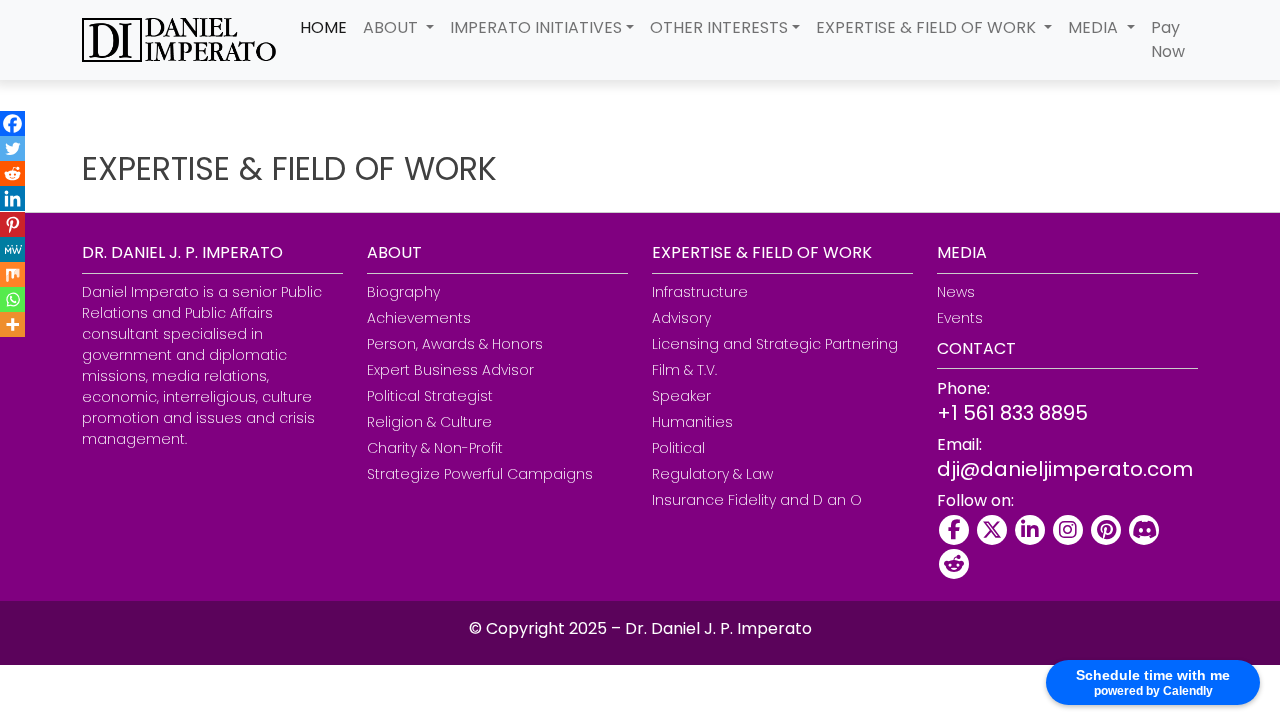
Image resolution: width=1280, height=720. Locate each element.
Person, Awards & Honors (455, 344)
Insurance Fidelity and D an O (757, 500)
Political (678, 448)
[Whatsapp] (12, 299)
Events (960, 318)
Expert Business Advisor (450, 370)
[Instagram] (1068, 530)
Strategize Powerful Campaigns (480, 474)
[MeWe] (12, 249)
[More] (12, 324)
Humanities (692, 422)
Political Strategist (430, 396)
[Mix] (12, 274)
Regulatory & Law (712, 474)
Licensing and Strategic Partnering (775, 344)
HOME (323, 27)
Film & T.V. (684, 370)
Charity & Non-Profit (435, 448)
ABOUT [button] (392, 27)
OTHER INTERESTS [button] (719, 27)
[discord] (1144, 530)
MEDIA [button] (1095, 27)
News (956, 292)
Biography (403, 292)
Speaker (681, 396)
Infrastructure (700, 292)
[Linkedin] (12, 198)
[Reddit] (12, 173)
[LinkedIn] (1030, 530)
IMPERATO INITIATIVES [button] (536, 27)
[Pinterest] (12, 224)
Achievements (419, 318)
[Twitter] (12, 148)
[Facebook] (12, 123)
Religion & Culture (429, 422)
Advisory (681, 318)
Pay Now (1168, 39)
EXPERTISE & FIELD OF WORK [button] (928, 27)
